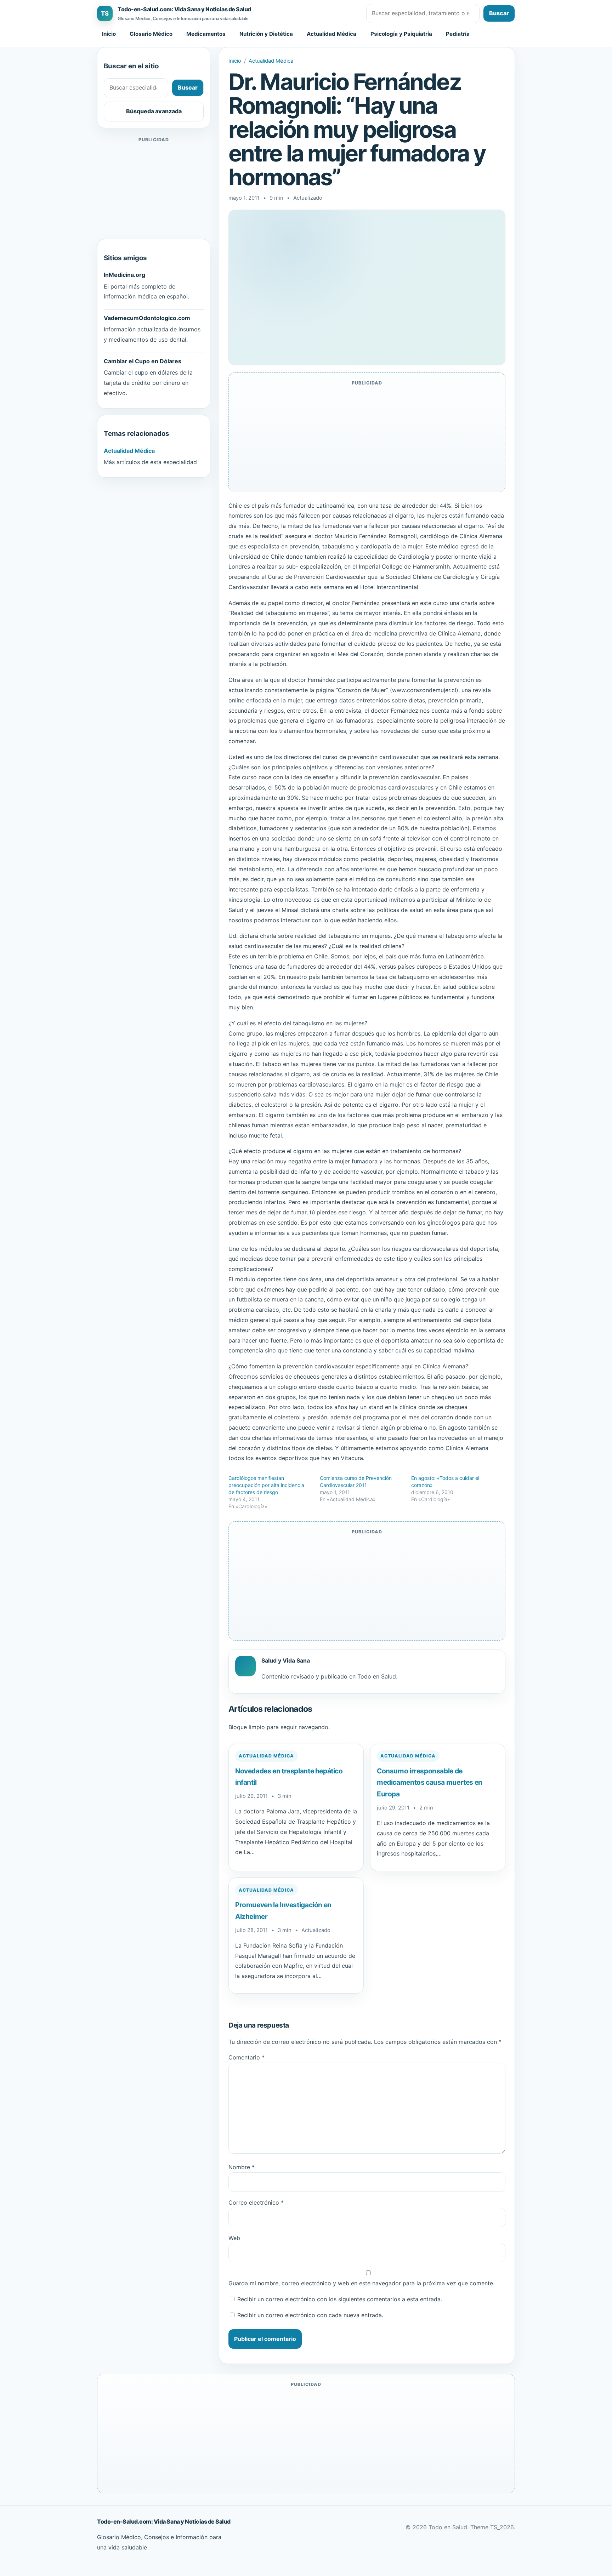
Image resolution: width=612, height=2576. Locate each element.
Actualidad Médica (331, 34)
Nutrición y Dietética (266, 34)
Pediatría (458, 34)
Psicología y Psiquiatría (401, 34)
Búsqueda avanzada (154, 111)
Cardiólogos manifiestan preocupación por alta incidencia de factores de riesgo (266, 1485)
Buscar (499, 13)
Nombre (242, 2167)
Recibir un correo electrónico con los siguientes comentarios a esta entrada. (340, 2299)
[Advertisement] (154, 188)
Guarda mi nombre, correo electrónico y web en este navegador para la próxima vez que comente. (361, 2283)
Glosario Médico (151, 34)
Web (234, 2238)
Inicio (109, 34)
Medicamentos (206, 34)
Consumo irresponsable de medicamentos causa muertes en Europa (430, 1782)
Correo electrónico (256, 2202)
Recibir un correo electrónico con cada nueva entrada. (310, 2315)
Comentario (246, 2057)
